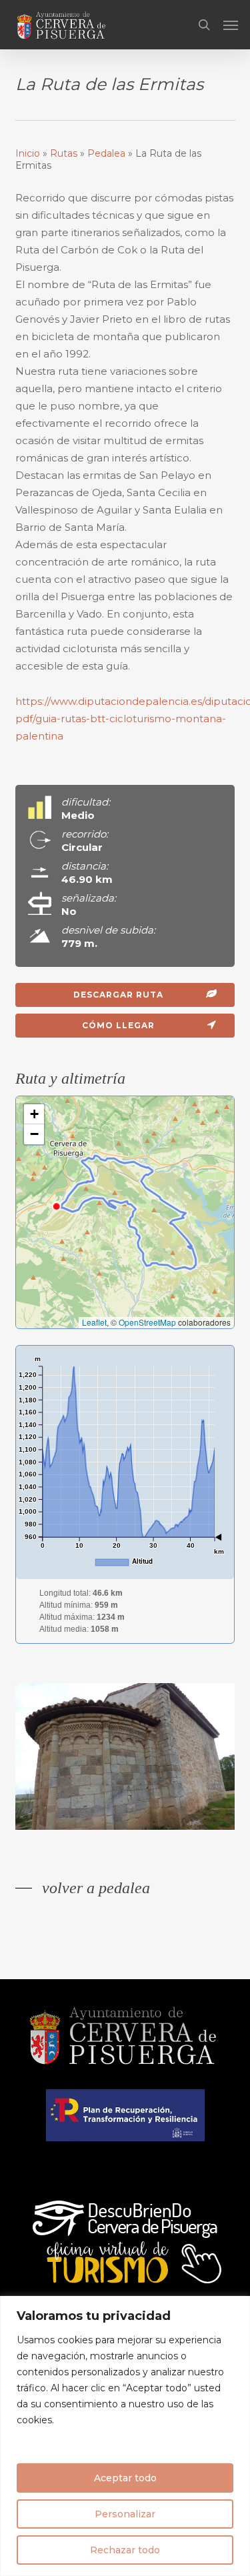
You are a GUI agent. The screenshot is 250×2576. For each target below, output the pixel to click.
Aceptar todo (125, 2478)
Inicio (28, 153)
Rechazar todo (125, 2550)
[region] (125, 2436)
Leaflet (94, 1322)
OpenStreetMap (147, 1322)
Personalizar (125, 2514)
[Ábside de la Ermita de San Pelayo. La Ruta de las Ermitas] (129, 1760)
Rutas (64, 153)
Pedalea (106, 153)
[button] (231, 25)
